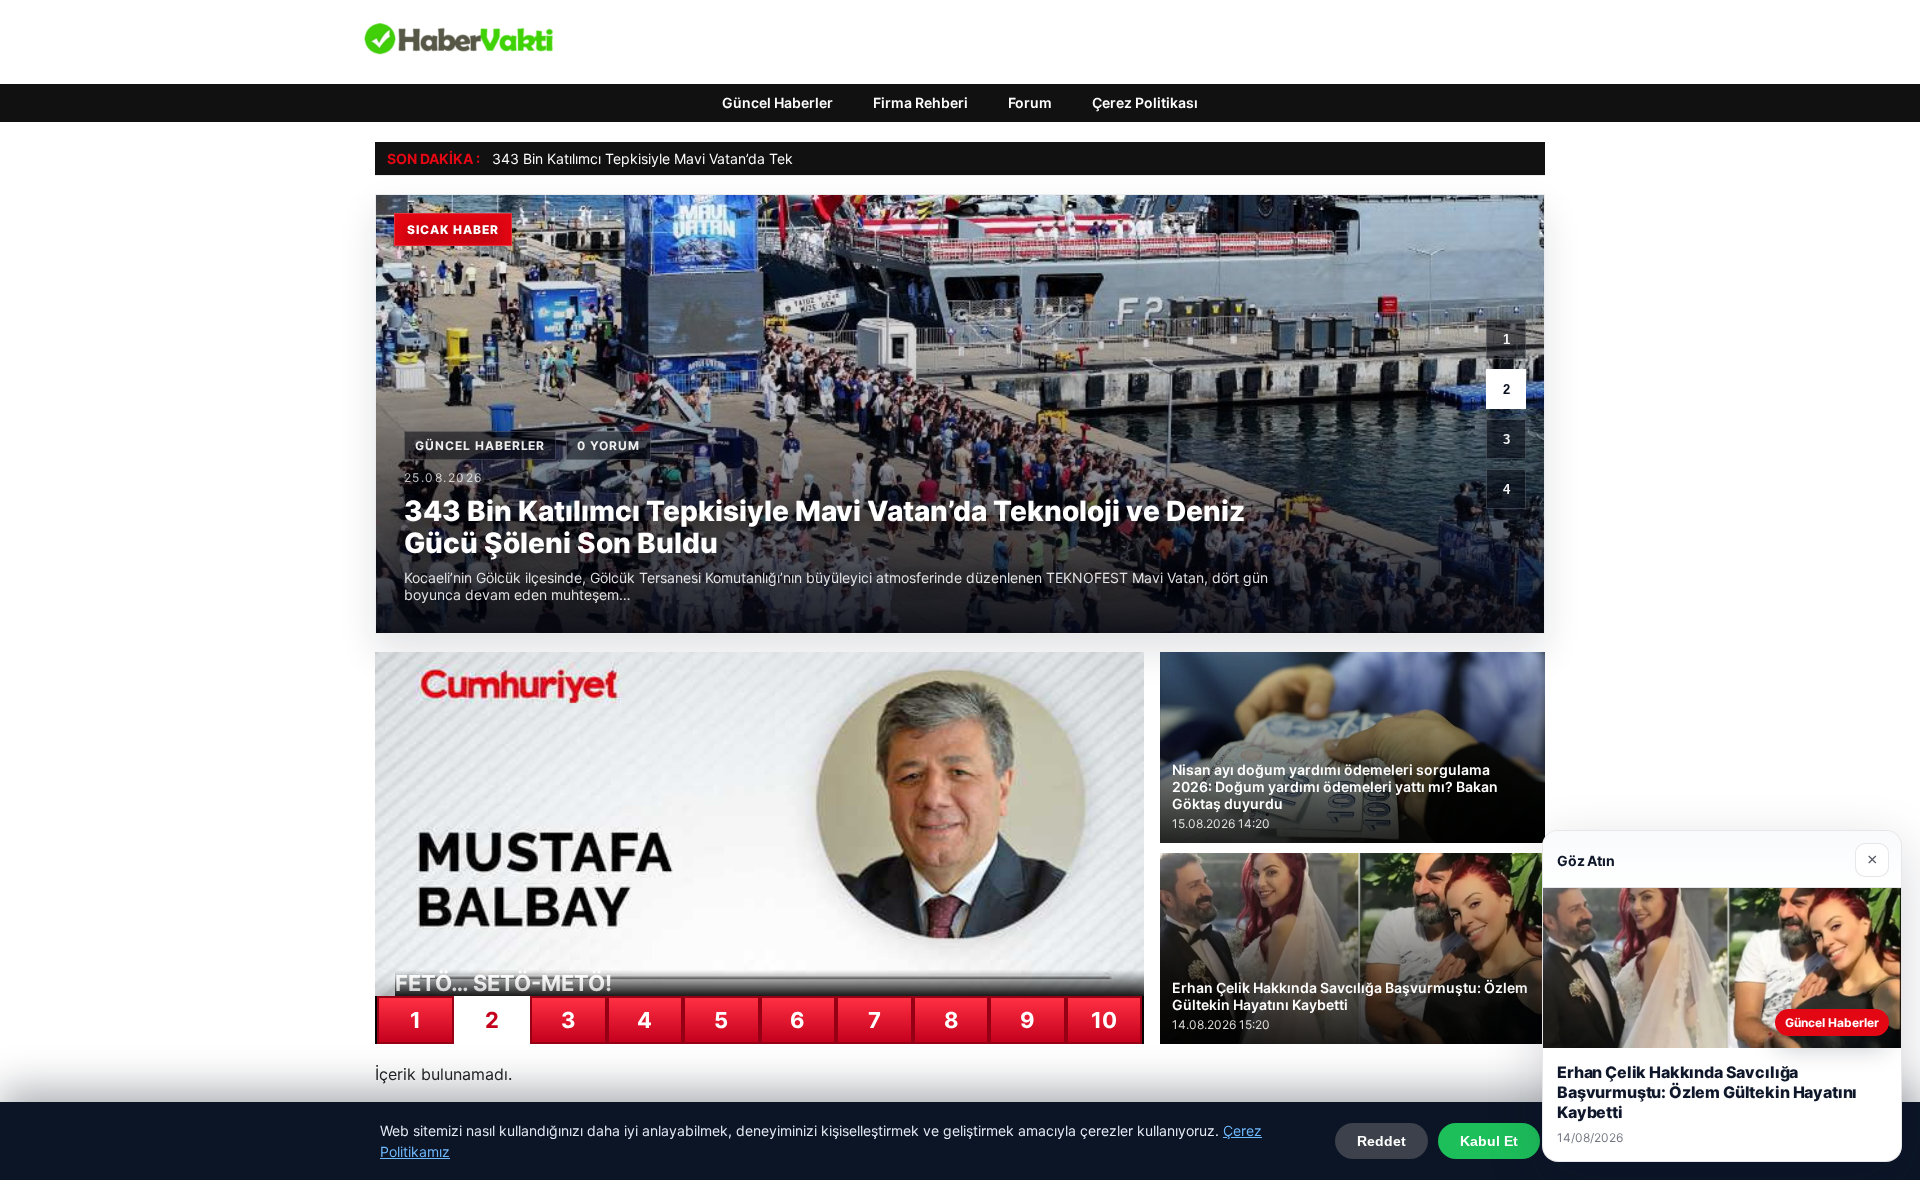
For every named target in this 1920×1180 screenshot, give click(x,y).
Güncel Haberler (777, 102)
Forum (1030, 102)
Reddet (1381, 1141)
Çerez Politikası (1145, 102)
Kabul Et (1489, 1141)
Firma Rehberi (920, 102)
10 (1104, 1020)
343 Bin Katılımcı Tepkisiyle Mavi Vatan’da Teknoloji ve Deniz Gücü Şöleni (730, 158)
